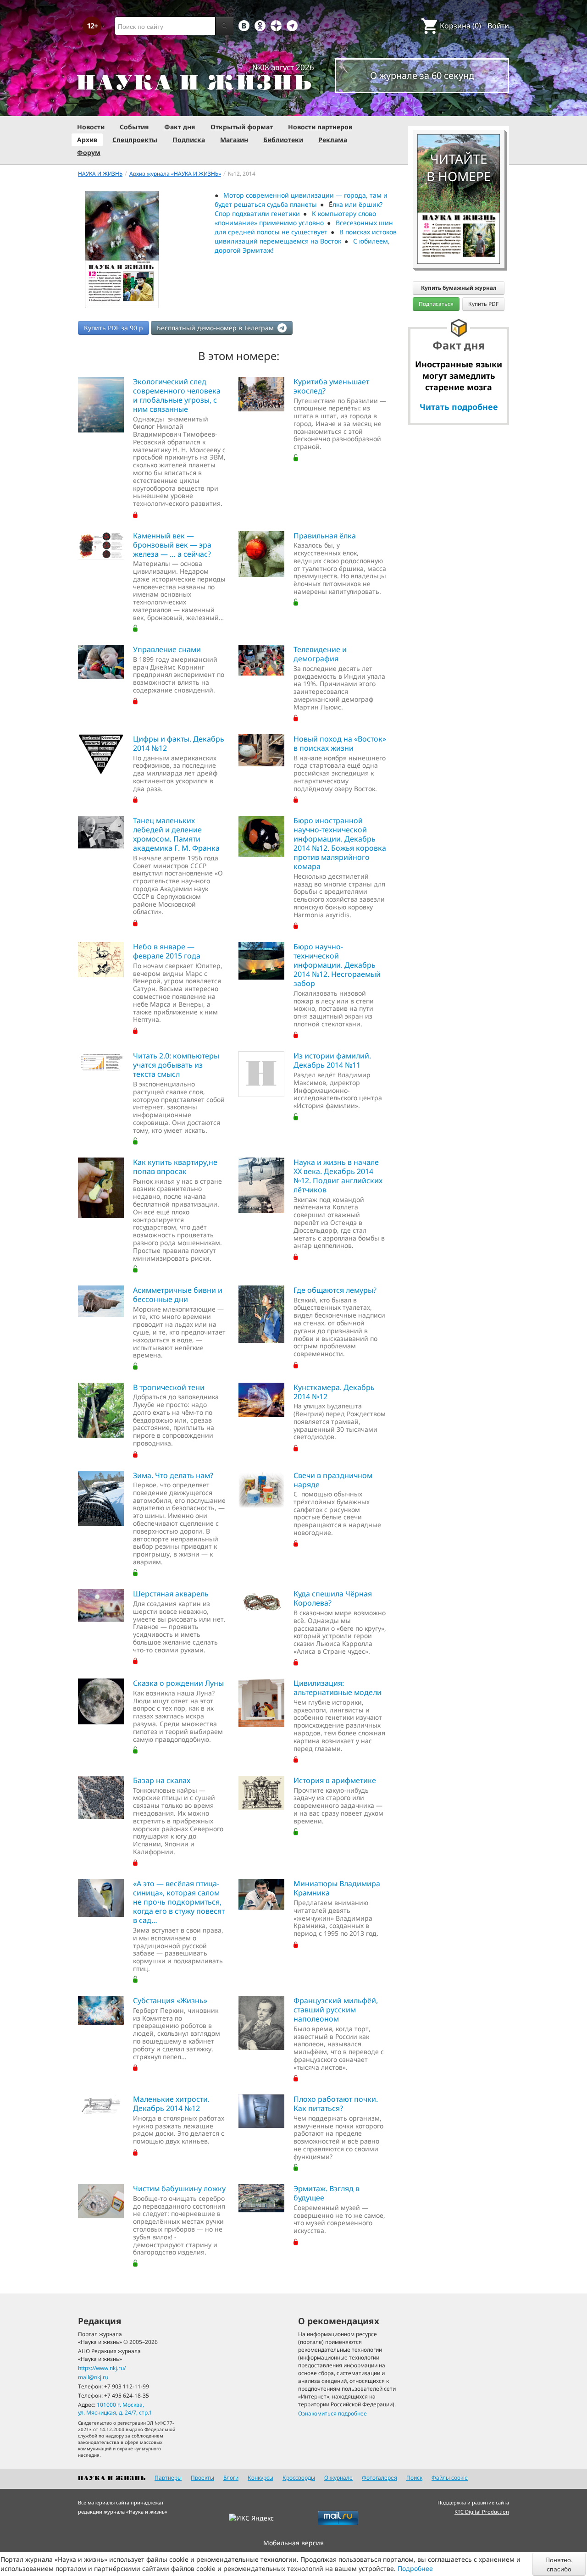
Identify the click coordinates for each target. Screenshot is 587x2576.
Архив (87, 140)
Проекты (202, 2478)
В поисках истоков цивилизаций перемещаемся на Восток (306, 236)
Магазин (234, 140)
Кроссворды (299, 2478)
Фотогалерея (379, 2478)
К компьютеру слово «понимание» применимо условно (296, 218)
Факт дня (180, 127)
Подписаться (436, 304)
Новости (91, 127)
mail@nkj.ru (93, 2377)
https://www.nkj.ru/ (102, 2368)
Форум (89, 152)
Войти (498, 26)
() (460, 26)
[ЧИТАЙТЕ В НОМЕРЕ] (459, 108)
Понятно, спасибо (559, 2564)
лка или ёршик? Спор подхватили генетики (299, 209)
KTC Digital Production (482, 2512)
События (134, 127)
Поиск (414, 2478)
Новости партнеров (320, 127)
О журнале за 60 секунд (422, 75)
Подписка (189, 140)
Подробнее (415, 2568)
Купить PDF (483, 304)
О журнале (338, 2478)
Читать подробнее (459, 407)
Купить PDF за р (114, 328)
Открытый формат (242, 127)
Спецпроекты (135, 140)
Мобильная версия (293, 2543)
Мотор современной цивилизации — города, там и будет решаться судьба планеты (301, 200)
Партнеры (168, 2478)
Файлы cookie (450, 2478)
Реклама (333, 140)
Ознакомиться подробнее (332, 2413)
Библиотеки (283, 140)
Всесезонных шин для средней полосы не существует (304, 227)
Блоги (231, 2478)
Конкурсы (260, 2478)
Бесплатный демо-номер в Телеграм (216, 328)
